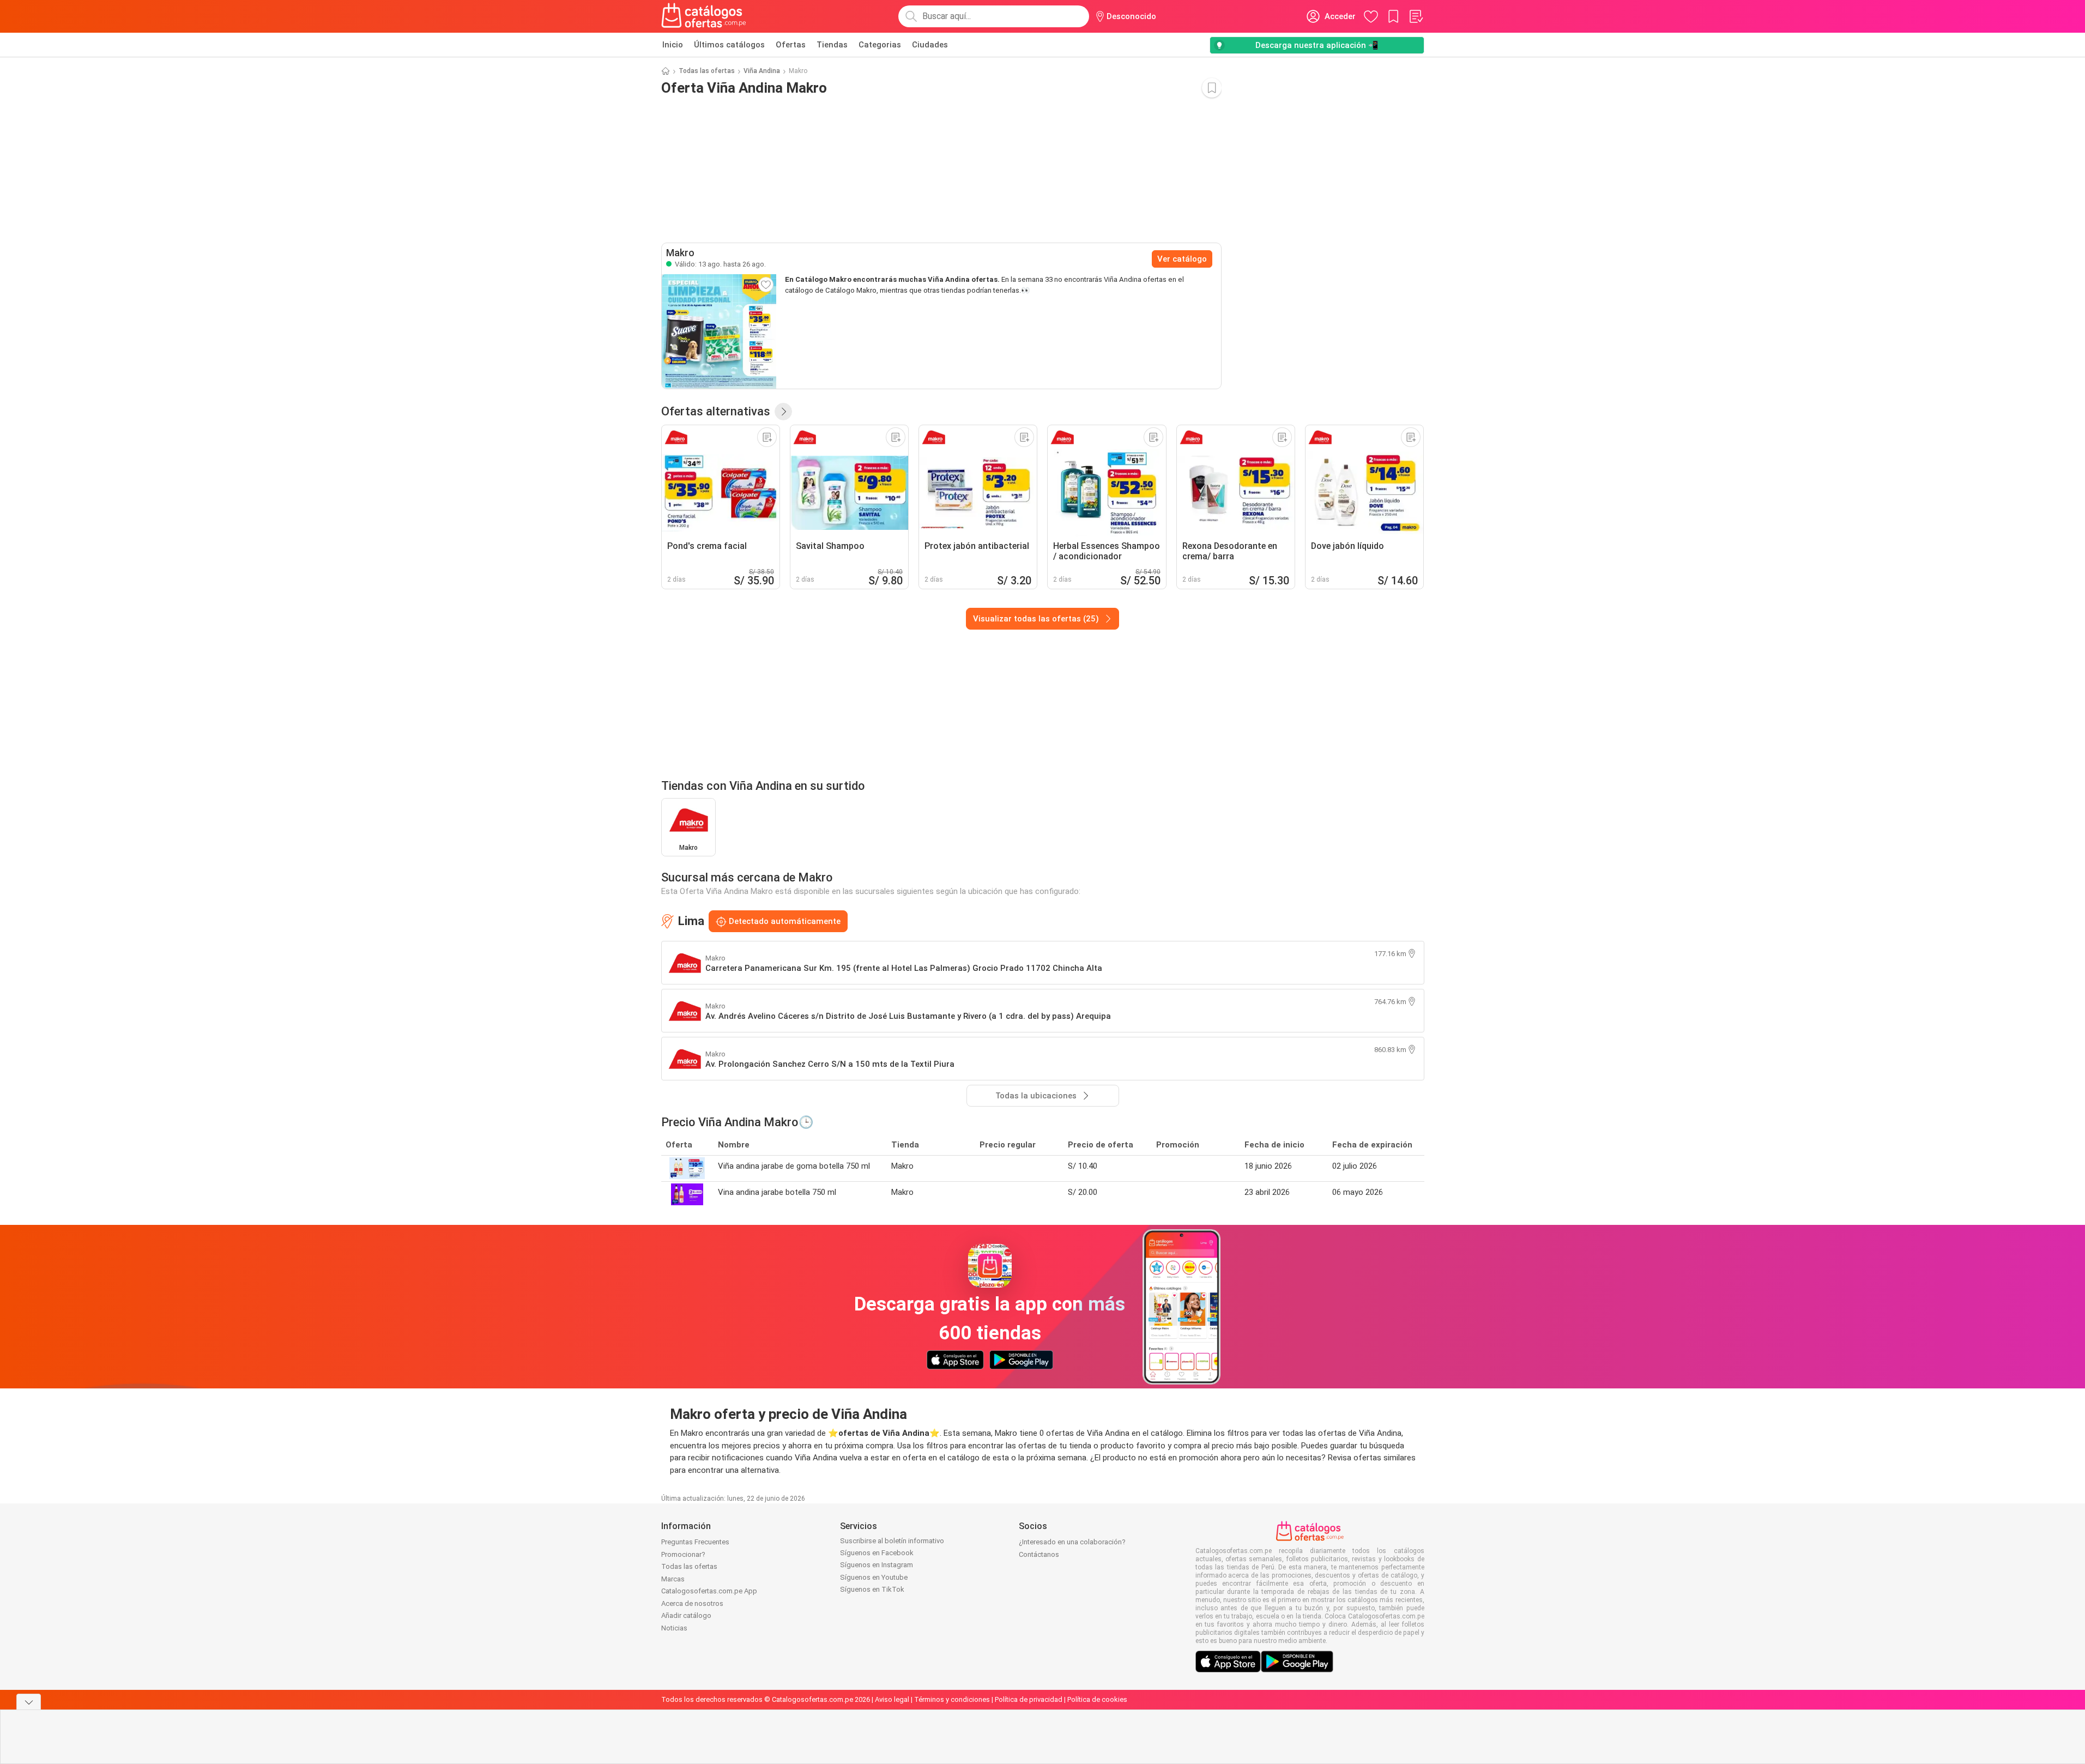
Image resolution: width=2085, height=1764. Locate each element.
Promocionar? (683, 1554)
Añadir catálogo (686, 1615)
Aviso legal (892, 1699)
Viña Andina (762, 71)
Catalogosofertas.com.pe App (709, 1591)
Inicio (673, 45)
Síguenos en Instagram (877, 1565)
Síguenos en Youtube (874, 1577)
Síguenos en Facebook (877, 1553)
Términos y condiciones (952, 1699)
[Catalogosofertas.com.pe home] (704, 16)
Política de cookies (1097, 1699)
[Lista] (1416, 16)
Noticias (674, 1628)
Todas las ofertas (707, 71)
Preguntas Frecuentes (695, 1542)
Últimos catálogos (729, 45)
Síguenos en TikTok (872, 1589)
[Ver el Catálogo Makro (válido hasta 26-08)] (719, 331)
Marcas (673, 1579)
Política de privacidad (1029, 1699)
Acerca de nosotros (692, 1603)
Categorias (880, 45)
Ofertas (791, 45)
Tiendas (832, 45)
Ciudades (930, 45)
